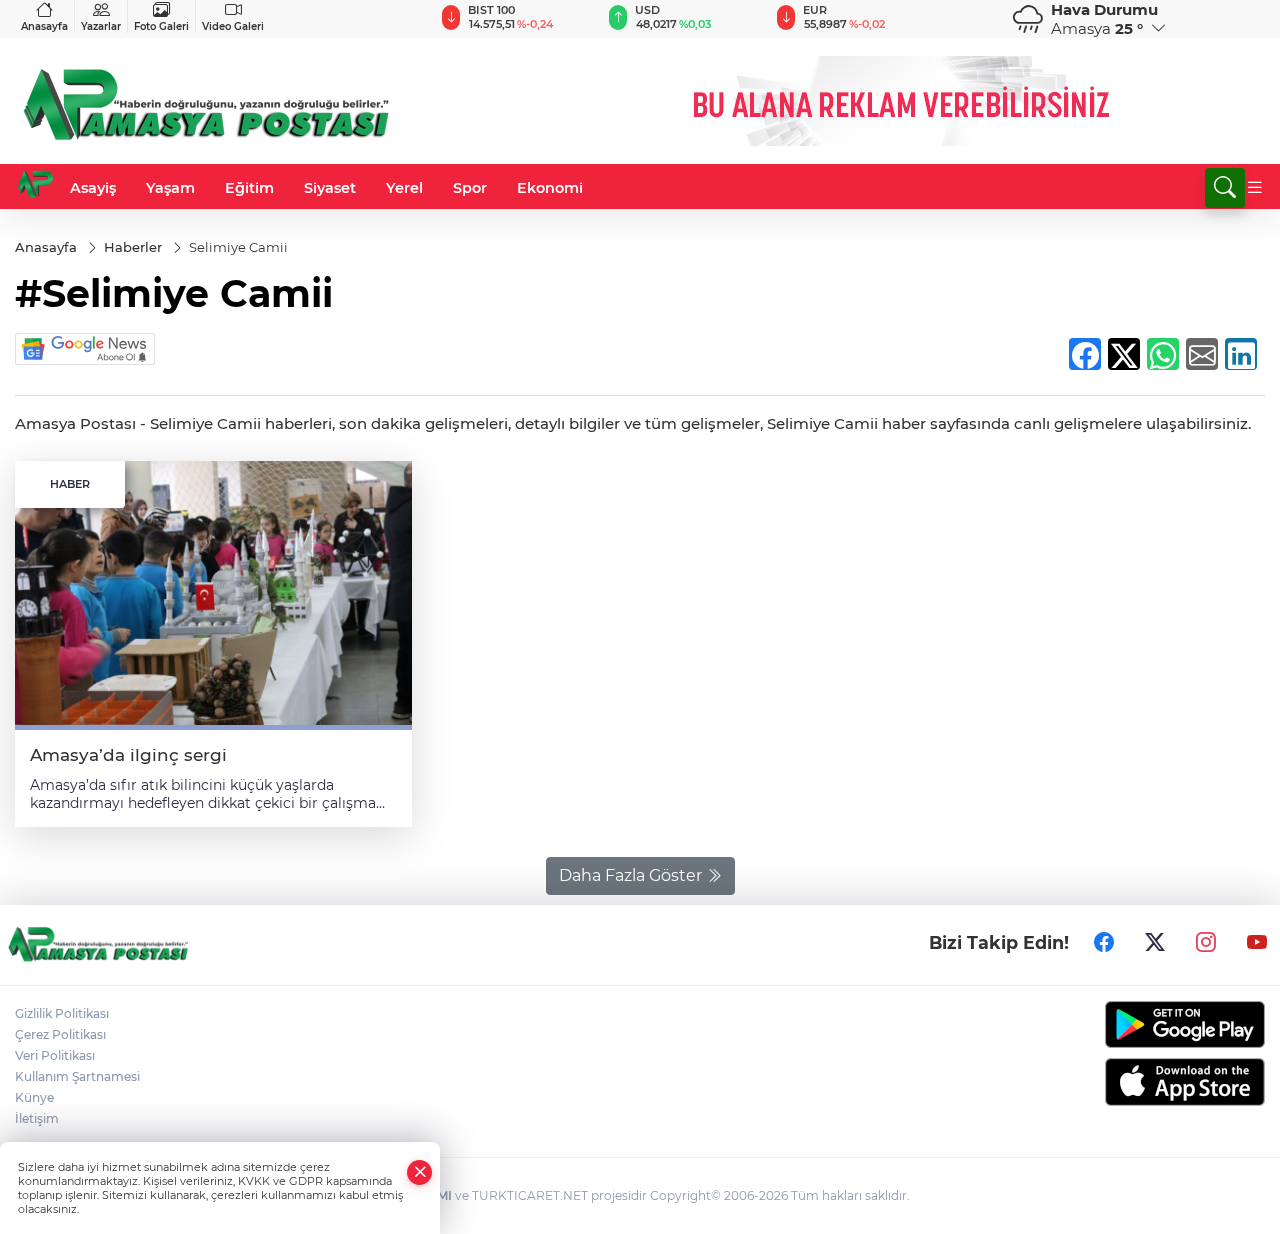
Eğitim (249, 188)
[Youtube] (1257, 943)
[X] (1155, 943)
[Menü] (1255, 188)
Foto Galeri (161, 26)
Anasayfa (44, 26)
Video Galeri (233, 26)
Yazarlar (101, 26)
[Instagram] (1206, 943)
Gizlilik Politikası (62, 1013)
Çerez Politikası (60, 1034)
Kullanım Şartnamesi (77, 1076)
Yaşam (170, 188)
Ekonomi (550, 188)
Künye (34, 1097)
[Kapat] (420, 1172)
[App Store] (1120, 1082)
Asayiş (93, 188)
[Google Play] (1120, 1024)
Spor (470, 188)
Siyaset (330, 188)
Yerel (404, 188)
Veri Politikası (55, 1055)
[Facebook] (1104, 943)
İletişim (37, 1118)
